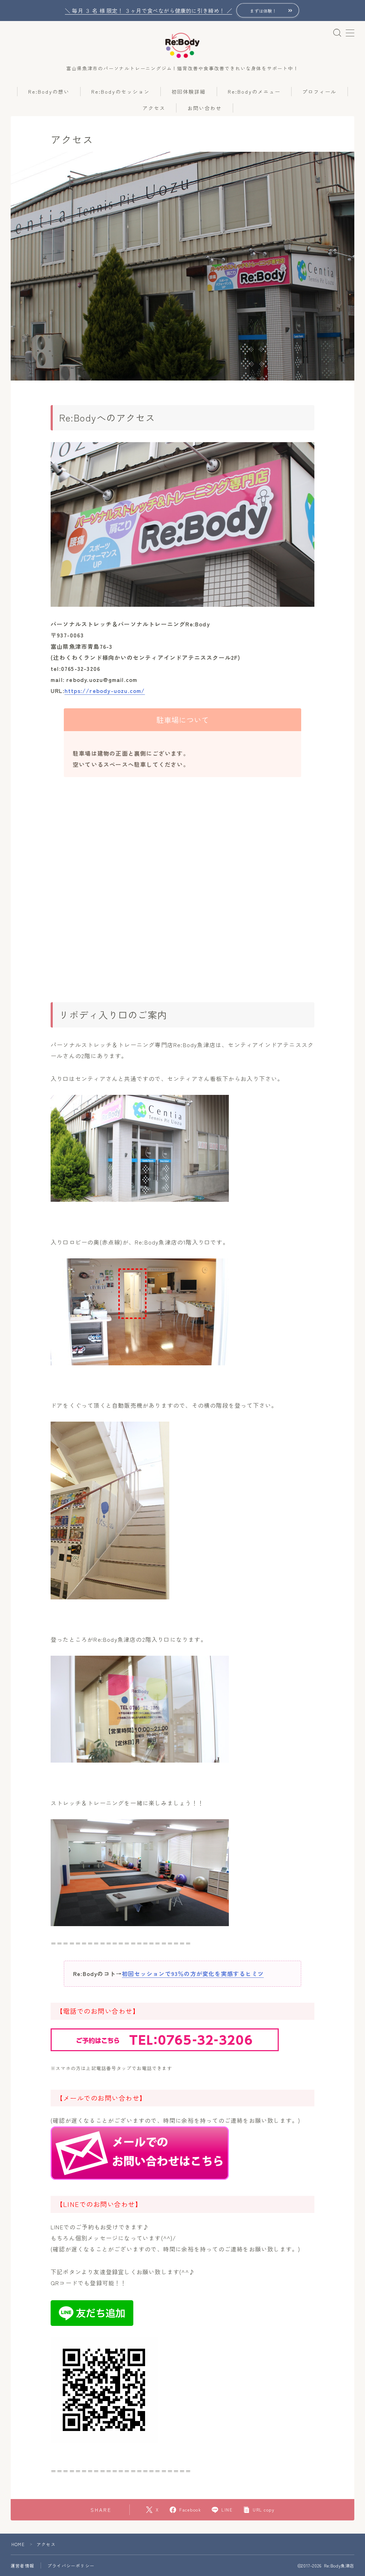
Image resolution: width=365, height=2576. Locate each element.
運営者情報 (22, 2565)
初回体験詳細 (189, 92)
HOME (18, 2544)
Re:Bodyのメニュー (254, 92)
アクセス (154, 108)
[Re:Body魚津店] (182, 46)
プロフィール (320, 92)
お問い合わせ (205, 108)
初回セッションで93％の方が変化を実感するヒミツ (193, 1974)
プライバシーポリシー (71, 2565)
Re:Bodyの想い (49, 92)
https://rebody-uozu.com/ (105, 690)
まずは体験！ (263, 11)
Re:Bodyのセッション (120, 92)
